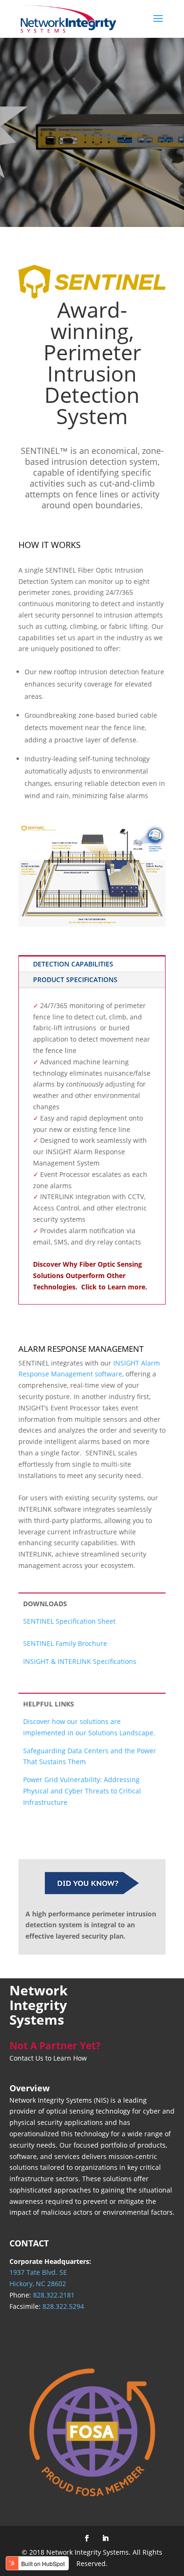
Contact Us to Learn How (48, 2058)
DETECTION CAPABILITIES (73, 964)
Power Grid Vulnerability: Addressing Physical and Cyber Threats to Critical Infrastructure (82, 1791)
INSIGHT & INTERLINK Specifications (80, 1661)
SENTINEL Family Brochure (65, 1643)
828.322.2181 (54, 2295)
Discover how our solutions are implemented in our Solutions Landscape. (89, 1727)
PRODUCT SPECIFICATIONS (75, 979)
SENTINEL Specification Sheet (69, 1621)
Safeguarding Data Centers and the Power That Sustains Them (90, 1756)
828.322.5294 (63, 2306)
